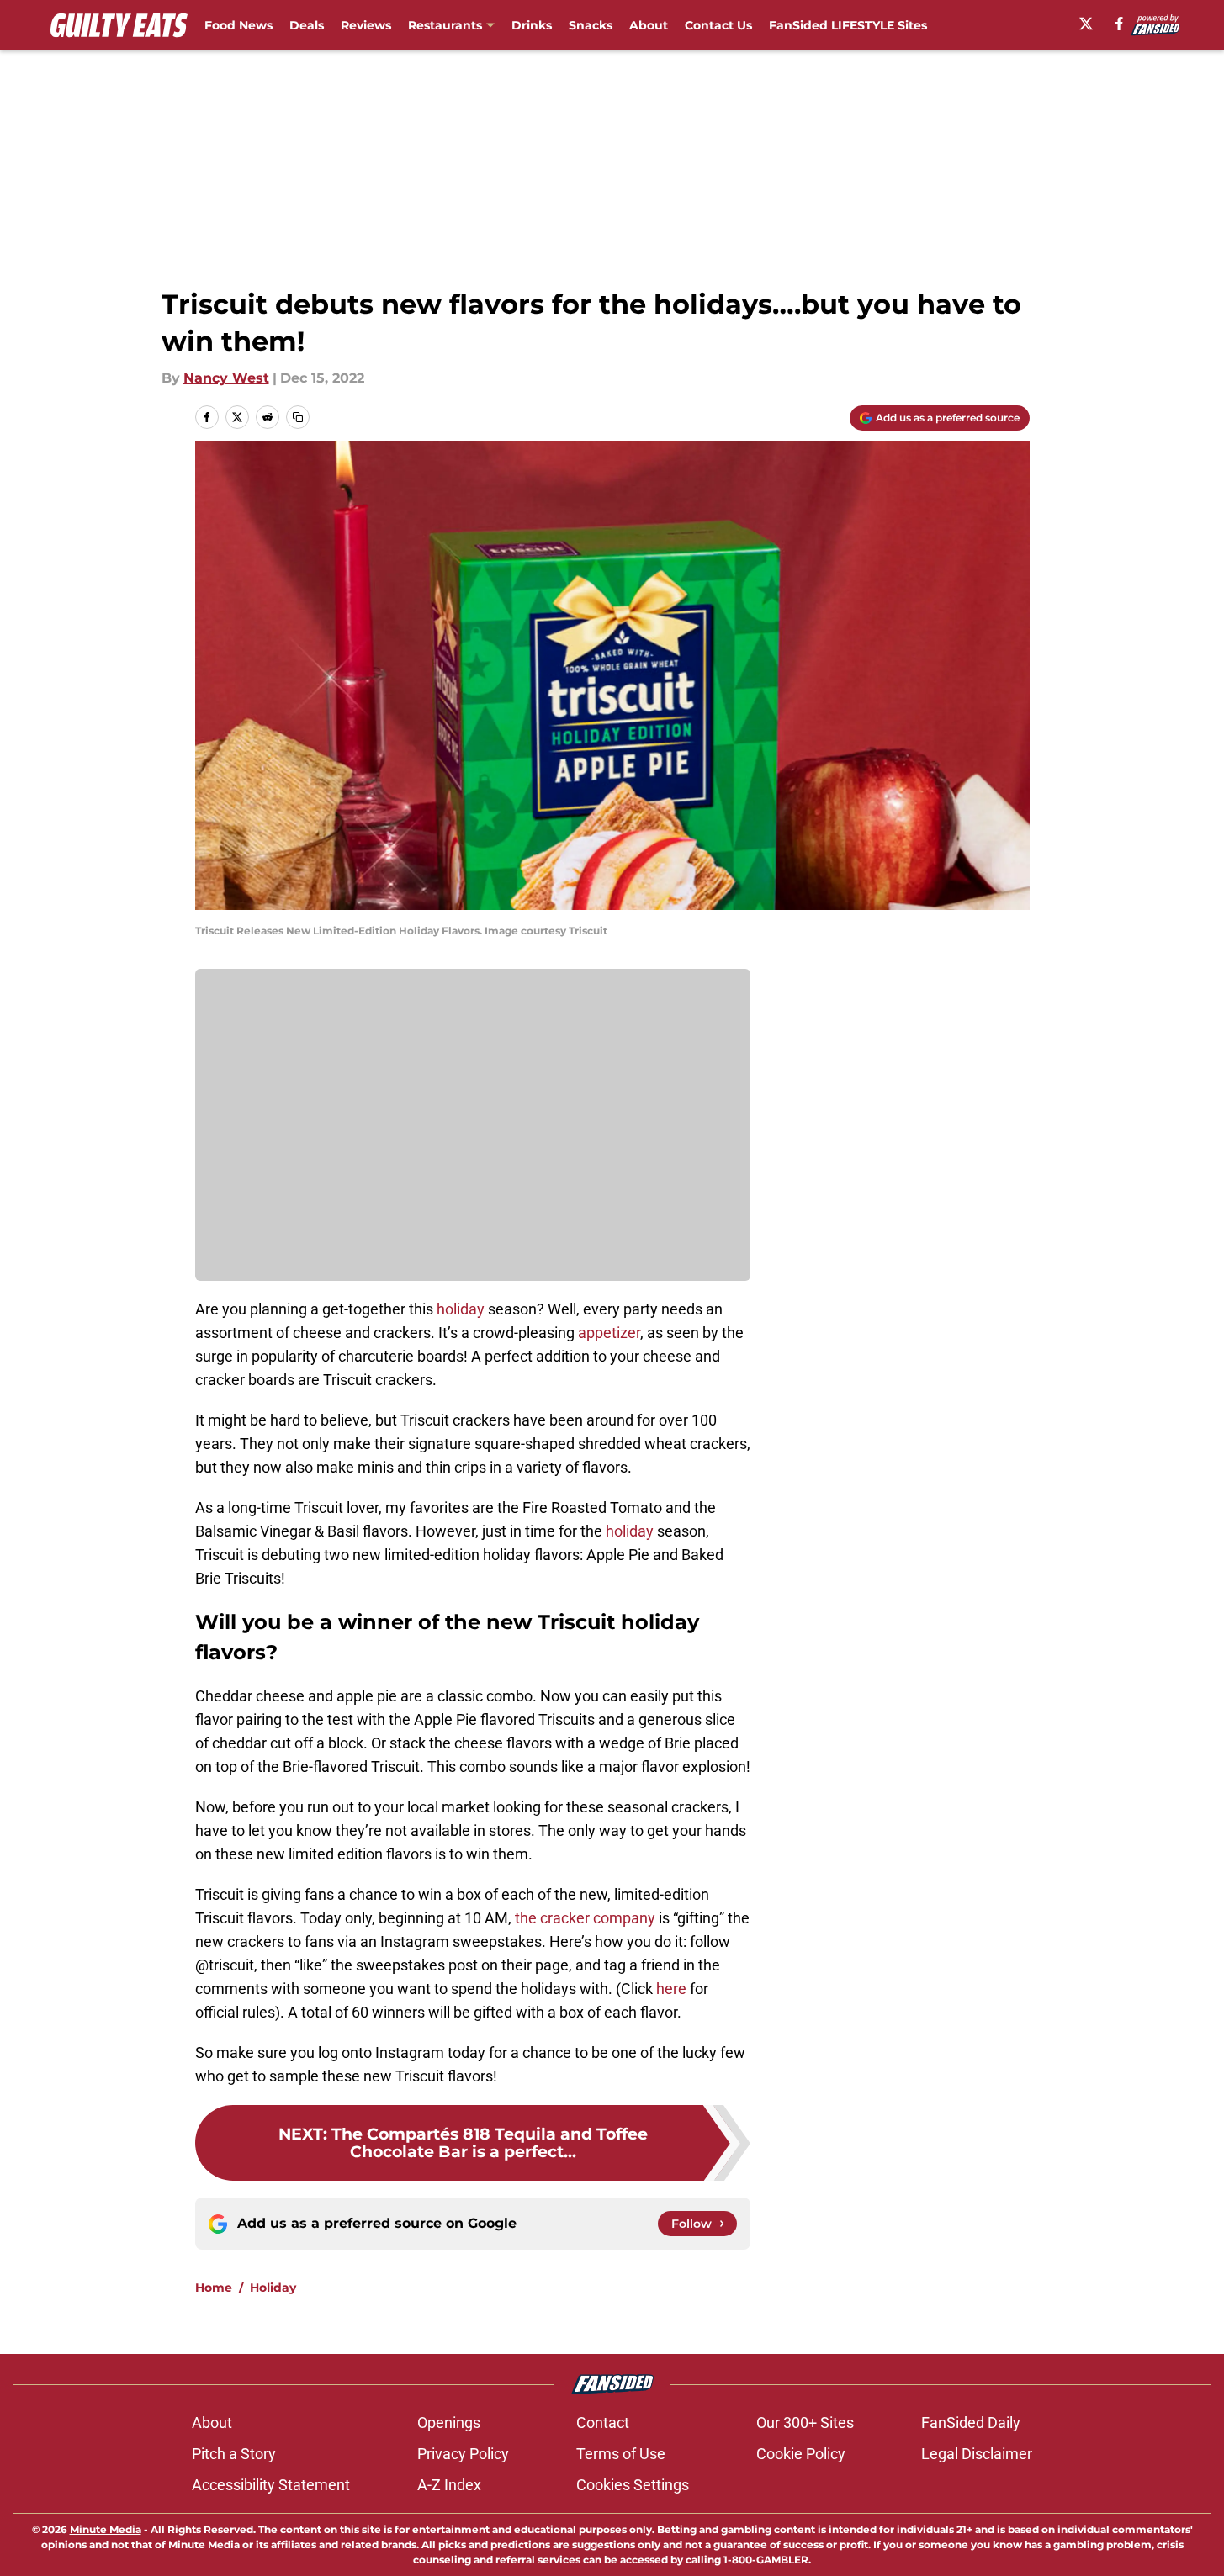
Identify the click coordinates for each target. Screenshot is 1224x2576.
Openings (449, 2423)
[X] (1086, 24)
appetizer (609, 1333)
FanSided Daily (971, 2423)
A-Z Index (449, 2485)
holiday (459, 1309)
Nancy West (226, 378)
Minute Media (106, 2529)
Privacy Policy (463, 2454)
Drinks (532, 25)
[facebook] (1119, 24)
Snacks (591, 25)
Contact (603, 2423)
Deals (307, 25)
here (671, 1989)
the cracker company (585, 1918)
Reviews (366, 25)
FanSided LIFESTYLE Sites (848, 25)
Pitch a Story (234, 2454)
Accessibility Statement (271, 2485)
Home (214, 2288)
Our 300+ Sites (805, 2423)
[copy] (298, 417)
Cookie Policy (801, 2454)
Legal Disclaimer (977, 2454)
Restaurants (445, 25)
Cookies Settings (633, 2485)
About (649, 25)
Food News (238, 25)
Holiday (273, 2288)
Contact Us (718, 25)
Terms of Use (621, 2454)
